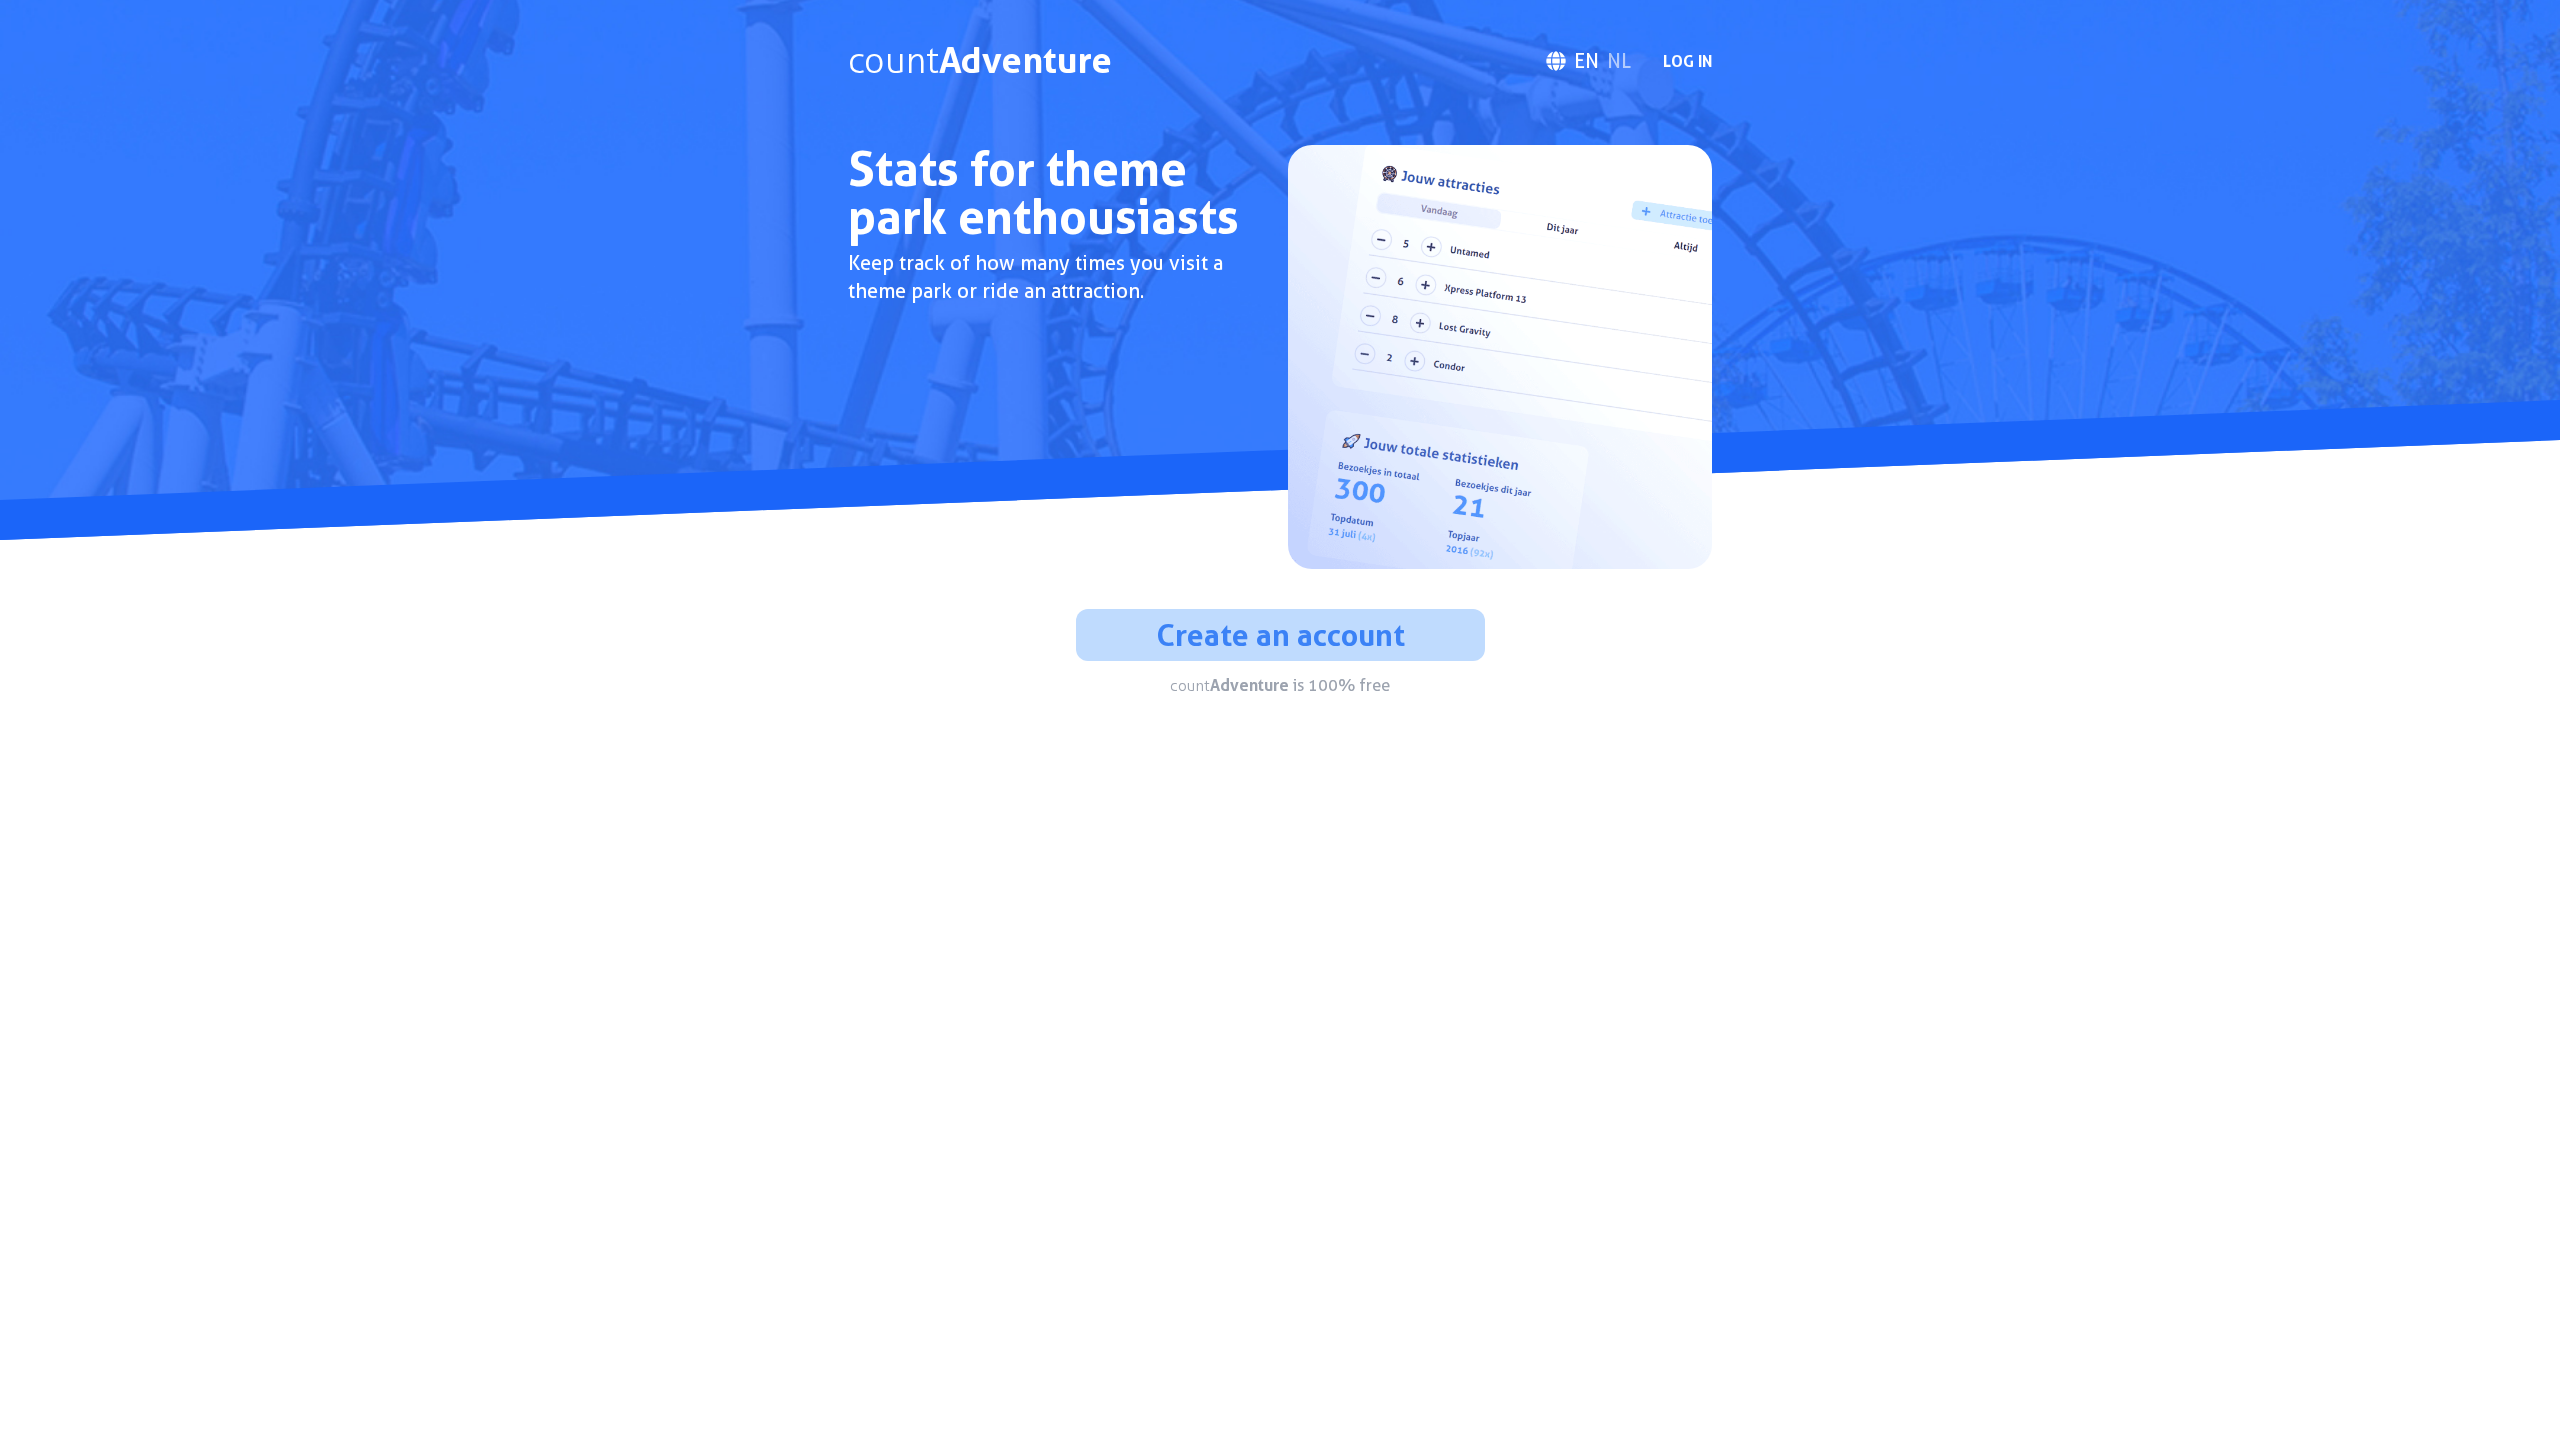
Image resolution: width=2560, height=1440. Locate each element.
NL (1619, 61)
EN (1586, 61)
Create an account (1280, 635)
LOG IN (1687, 61)
